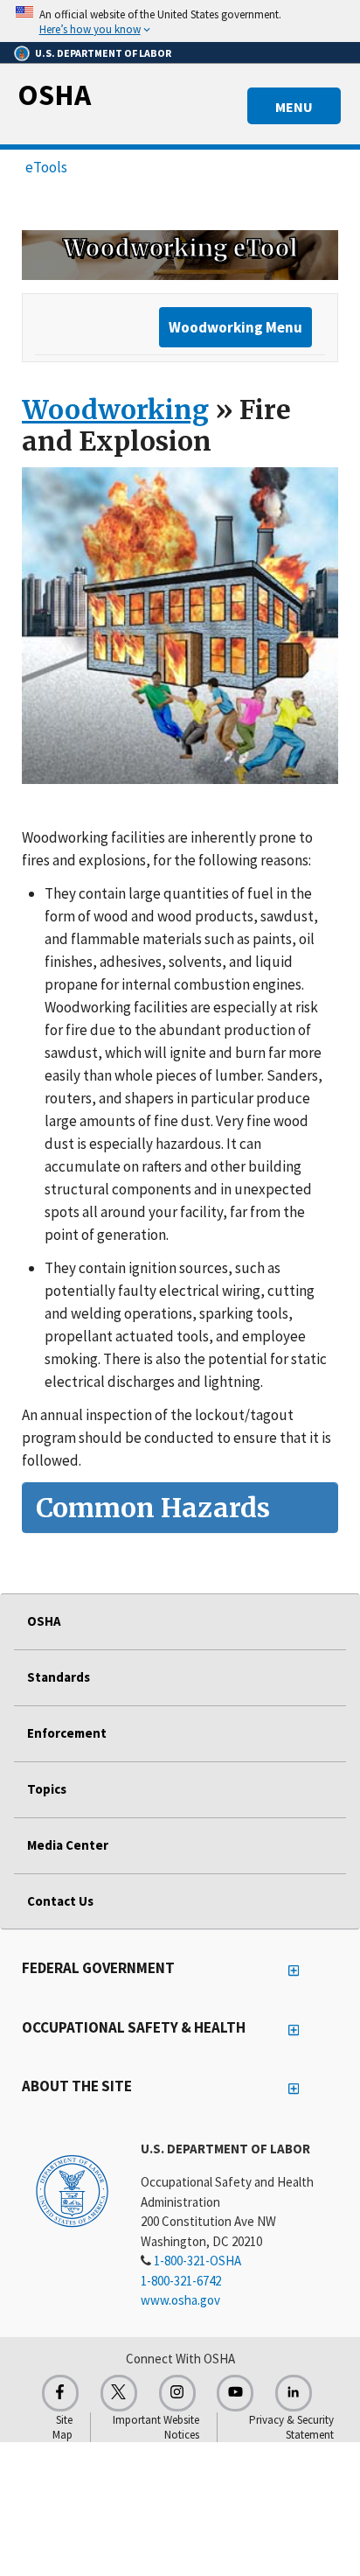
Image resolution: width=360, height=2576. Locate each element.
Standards (59, 1677)
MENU (294, 107)
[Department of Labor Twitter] (119, 2393)
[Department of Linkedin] (294, 2393)
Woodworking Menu (235, 327)
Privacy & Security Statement (291, 2427)
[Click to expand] (180, 21)
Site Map (62, 2427)
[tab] (180, 1508)
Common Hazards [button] (153, 1508)
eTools (46, 167)
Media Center (68, 1845)
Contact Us (60, 1901)
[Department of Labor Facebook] (60, 2393)
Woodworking (115, 409)
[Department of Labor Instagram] (177, 2393)
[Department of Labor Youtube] (235, 2393)
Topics (47, 1789)
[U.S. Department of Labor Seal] (72, 2190)
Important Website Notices (156, 2427)
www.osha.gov (180, 2300)
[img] (180, 255)
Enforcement (67, 1733)
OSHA (54, 94)
